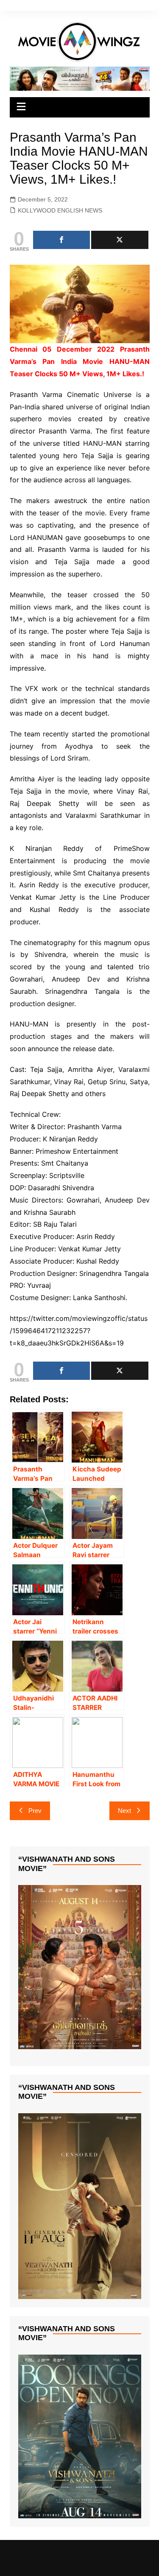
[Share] (62, 240)
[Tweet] (120, 240)
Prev (35, 1811)
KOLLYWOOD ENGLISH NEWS (60, 210)
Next (124, 1811)
